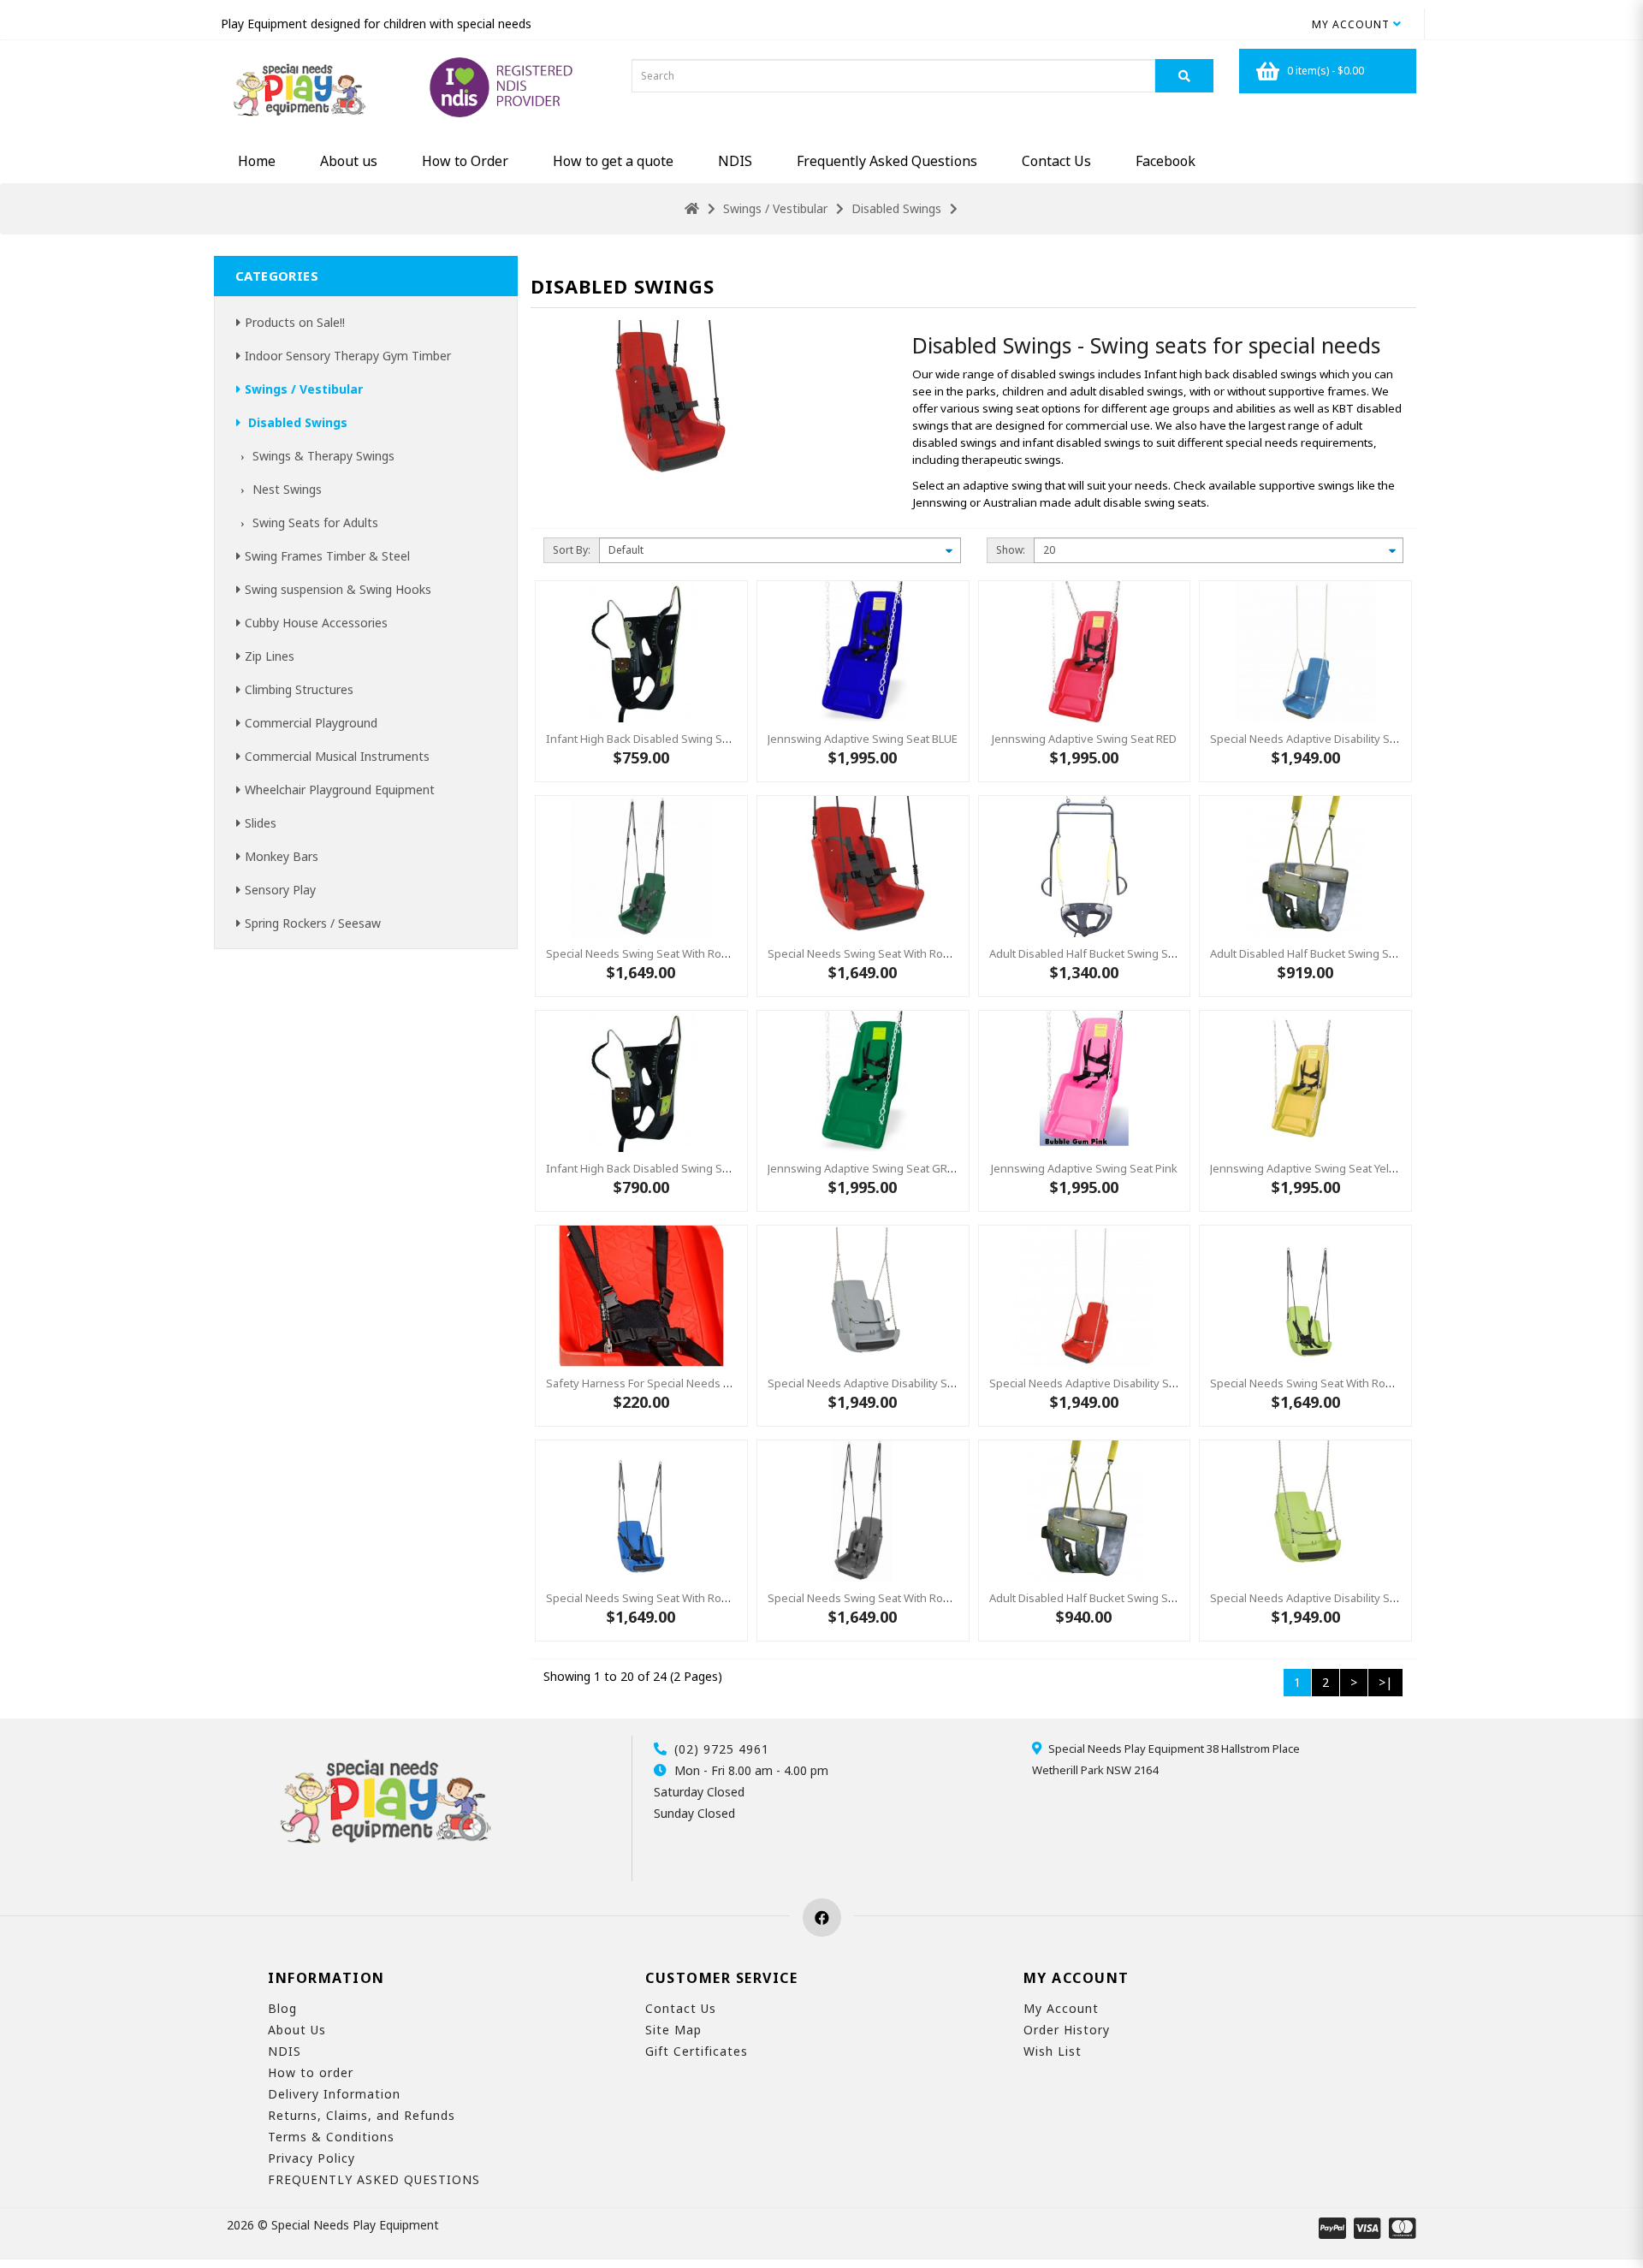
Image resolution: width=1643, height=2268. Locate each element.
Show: (1011, 550)
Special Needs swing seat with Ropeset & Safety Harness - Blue (711, 1598)
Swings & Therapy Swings (322, 456)
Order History (1067, 2030)
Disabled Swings (896, 208)
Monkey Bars (282, 856)
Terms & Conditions (331, 2137)
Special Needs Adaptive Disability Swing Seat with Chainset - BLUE (1379, 739)
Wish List (1053, 2051)
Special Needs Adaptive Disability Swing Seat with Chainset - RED (1156, 1383)
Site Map (673, 2030)
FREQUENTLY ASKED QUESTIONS (374, 2179)
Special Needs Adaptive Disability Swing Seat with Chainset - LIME (1379, 1598)
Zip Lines (270, 656)
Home (257, 161)
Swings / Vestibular (775, 208)
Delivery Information (334, 2094)
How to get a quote (613, 161)
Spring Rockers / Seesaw (313, 923)
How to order (311, 2072)
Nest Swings (285, 489)
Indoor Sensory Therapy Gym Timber (348, 356)
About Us (297, 2030)
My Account (1061, 2008)
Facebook (1166, 161)
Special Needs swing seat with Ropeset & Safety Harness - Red (931, 953)
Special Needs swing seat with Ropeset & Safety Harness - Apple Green (1397, 1383)
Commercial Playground (311, 723)
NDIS (735, 161)
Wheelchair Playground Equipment (340, 790)
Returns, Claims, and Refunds (362, 2115)
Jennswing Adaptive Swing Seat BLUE (863, 739)
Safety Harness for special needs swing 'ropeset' (676, 1383)
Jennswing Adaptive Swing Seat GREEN (867, 1168)
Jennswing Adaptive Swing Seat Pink (1084, 1168)
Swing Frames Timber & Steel (327, 556)
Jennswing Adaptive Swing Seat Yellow (1308, 1168)
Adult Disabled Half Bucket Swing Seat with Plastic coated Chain (1153, 1598)
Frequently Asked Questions (887, 161)
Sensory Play (280, 890)
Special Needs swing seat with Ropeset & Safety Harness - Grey (934, 1598)
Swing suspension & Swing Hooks (338, 589)
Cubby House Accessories (316, 623)
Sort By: (572, 550)
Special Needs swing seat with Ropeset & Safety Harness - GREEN (717, 953)
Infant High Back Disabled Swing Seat (642, 739)
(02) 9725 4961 (722, 1749)
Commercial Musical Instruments (337, 756)
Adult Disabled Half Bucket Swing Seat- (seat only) (1339, 953)
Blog (282, 2008)
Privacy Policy (311, 2158)
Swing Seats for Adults (314, 522)
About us (349, 161)
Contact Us (1056, 161)
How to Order (465, 161)
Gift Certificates (697, 2051)
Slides (261, 823)
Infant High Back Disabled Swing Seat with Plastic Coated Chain (708, 1168)
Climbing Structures (299, 689)
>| (1385, 1682)
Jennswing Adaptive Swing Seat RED (1084, 739)
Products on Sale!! (295, 322)
